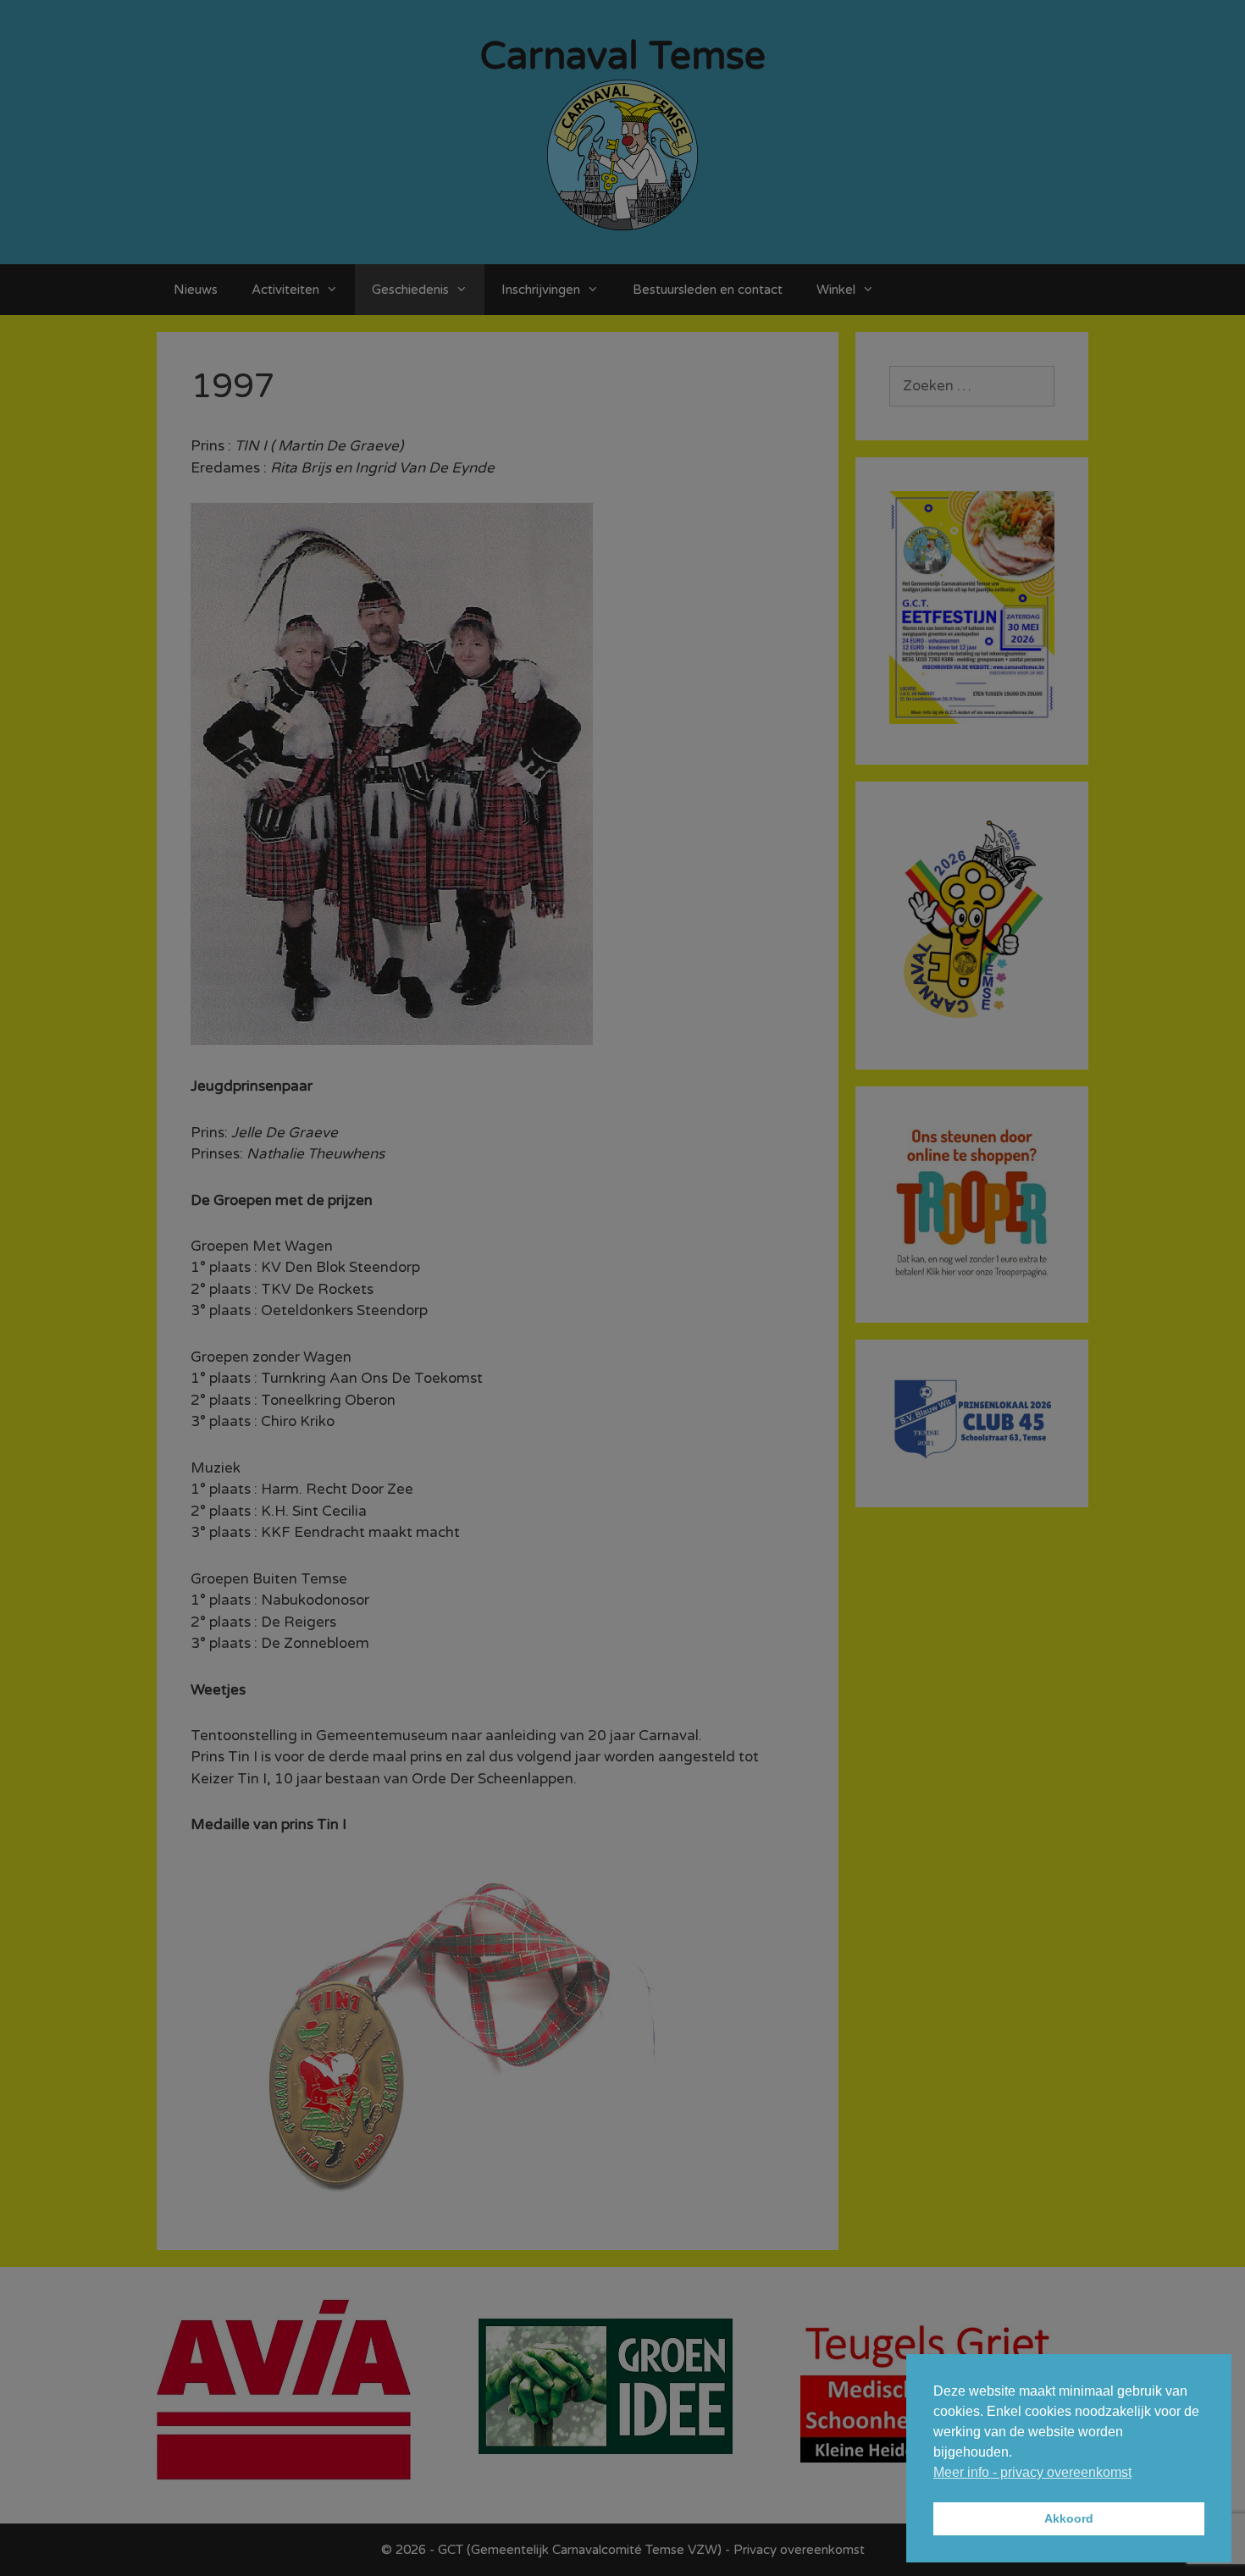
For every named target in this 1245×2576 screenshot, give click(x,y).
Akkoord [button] (1069, 2518)
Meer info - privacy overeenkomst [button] (1032, 2472)
